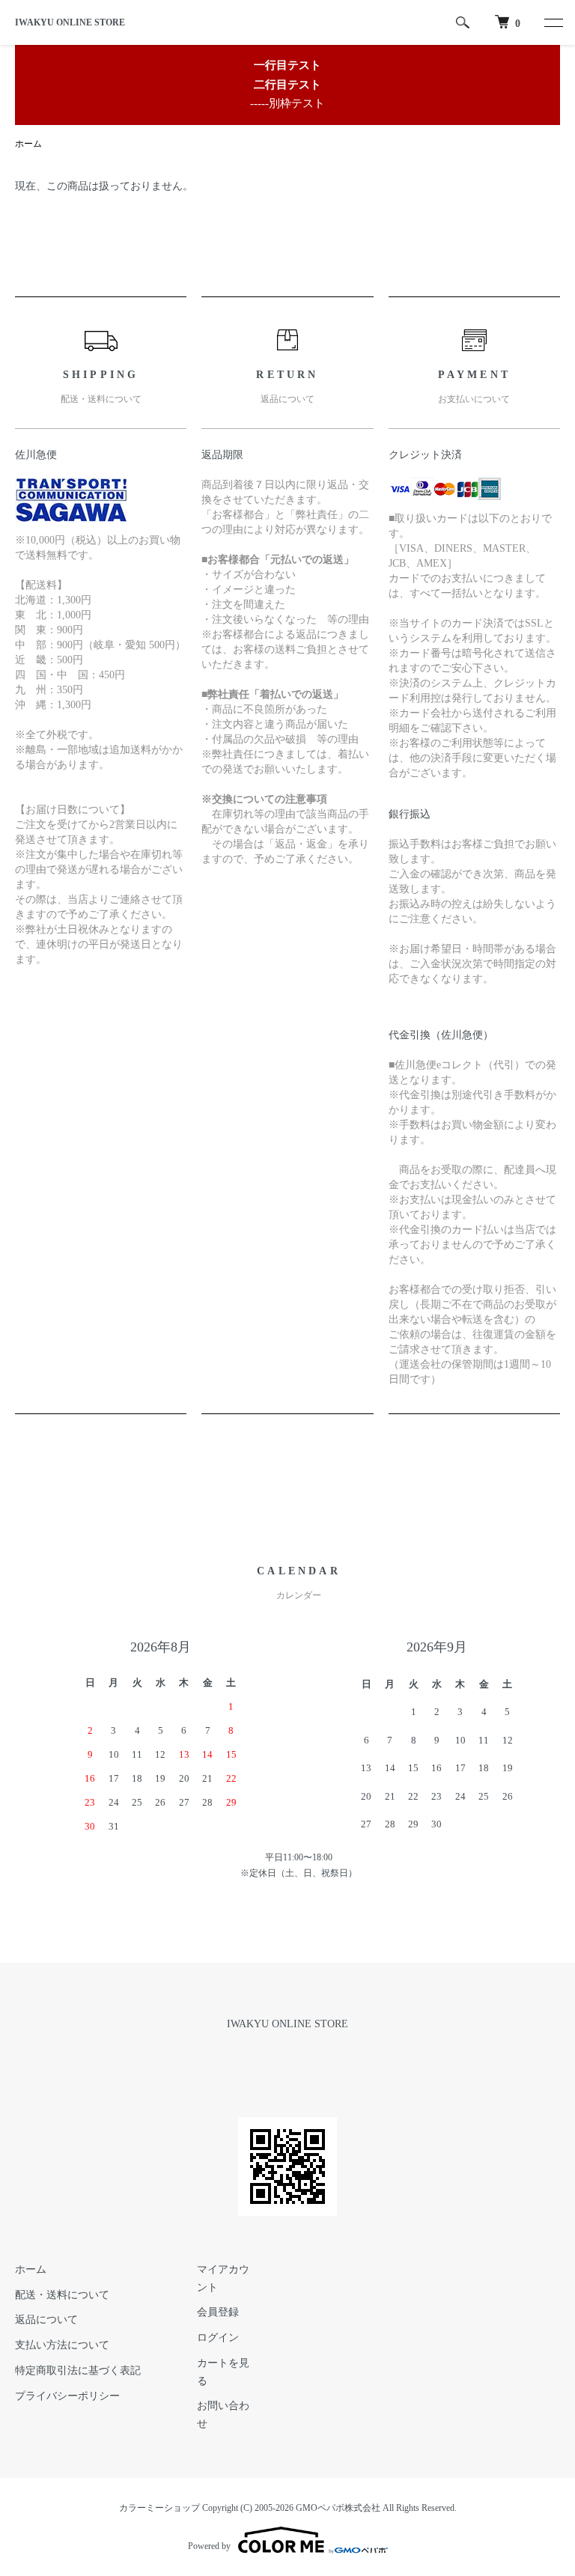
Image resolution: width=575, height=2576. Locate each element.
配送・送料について (62, 2295)
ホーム (28, 144)
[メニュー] (553, 22)
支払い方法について (62, 2345)
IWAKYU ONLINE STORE (70, 22)
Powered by (209, 2546)
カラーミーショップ (159, 2508)
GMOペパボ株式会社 (338, 2508)
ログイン (218, 2338)
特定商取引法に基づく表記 (78, 2371)
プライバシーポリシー (67, 2396)
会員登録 (218, 2312)
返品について (46, 2320)
